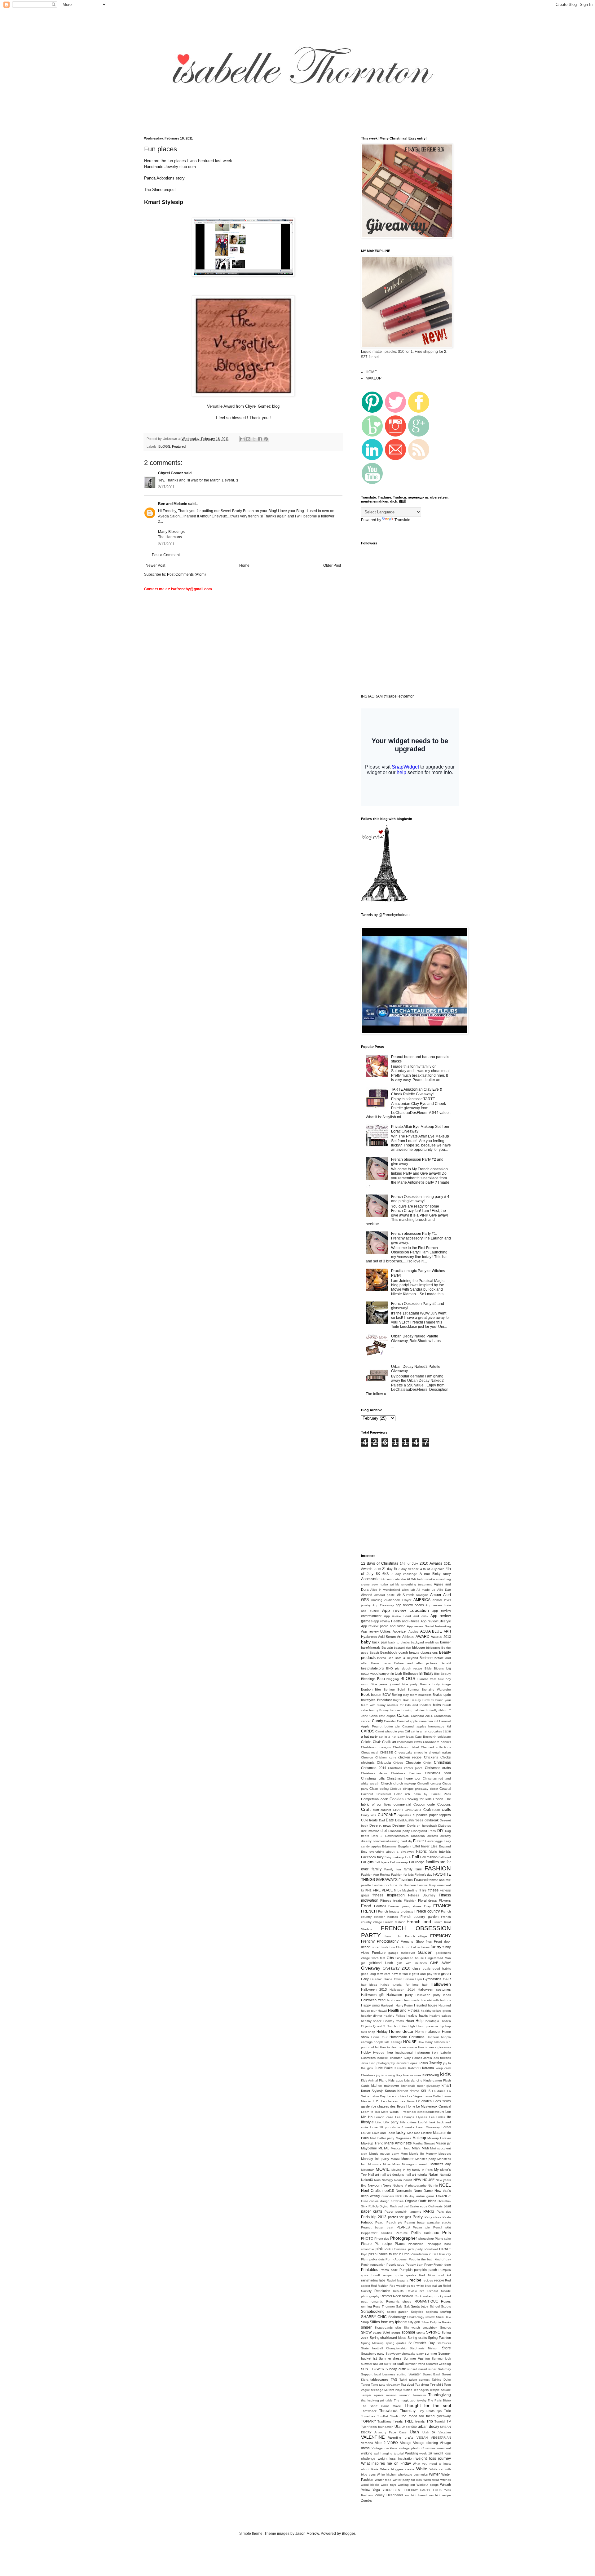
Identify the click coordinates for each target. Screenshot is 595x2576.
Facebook (369, 1857)
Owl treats (436, 2206)
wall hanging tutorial (389, 2453)
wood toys (388, 2485)
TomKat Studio (388, 2416)
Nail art (374, 2175)
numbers (388, 2196)
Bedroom (426, 1658)
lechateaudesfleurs (430, 2112)
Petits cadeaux (425, 2233)
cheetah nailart (440, 1752)
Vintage (406, 2443)
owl (400, 2206)
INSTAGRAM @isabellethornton (388, 696)
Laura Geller (433, 2096)
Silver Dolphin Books (436, 2322)
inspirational (404, 2053)
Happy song (370, 2005)
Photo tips (382, 2239)
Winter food (383, 2480)
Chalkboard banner (437, 1742)
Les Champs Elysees (411, 2117)
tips (439, 2411)
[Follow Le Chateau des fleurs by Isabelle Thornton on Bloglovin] (384, 900)
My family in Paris (420, 2170)
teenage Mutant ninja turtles (392, 2390)
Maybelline (369, 2148)
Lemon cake (384, 2117)
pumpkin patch (425, 2270)
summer (431, 2353)
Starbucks (444, 2343)
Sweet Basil (432, 2374)
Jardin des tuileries (437, 2058)
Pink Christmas (395, 2249)
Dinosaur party (399, 1831)
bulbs (437, 1705)
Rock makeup (425, 2296)
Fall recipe (417, 1862)
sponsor (408, 2332)
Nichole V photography (409, 2186)
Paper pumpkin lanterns (403, 2212)
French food (419, 1922)
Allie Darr (444, 1590)
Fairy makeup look (398, 1857)
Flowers (445, 1900)
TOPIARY (368, 2421)
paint (447, 2206)
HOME (371, 372)
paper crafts (372, 2211)
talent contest (419, 2380)
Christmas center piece (405, 1768)
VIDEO (393, 2443)
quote (399, 2275)
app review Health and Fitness (397, 1621)
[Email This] (242, 439)
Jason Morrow (307, 2534)
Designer (399, 1825)
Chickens (431, 1757)
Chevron (367, 1757)
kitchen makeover (385, 2086)
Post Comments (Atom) (186, 574)
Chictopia (384, 1762)
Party (418, 2217)
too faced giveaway (435, 2416)
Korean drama (408, 2091)
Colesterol (384, 1794)
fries (429, 1942)
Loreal (446, 2127)
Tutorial (440, 2421)
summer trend (415, 2364)
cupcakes (404, 1815)
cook (384, 1799)
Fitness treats (391, 1900)
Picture (366, 2244)
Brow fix (428, 1700)
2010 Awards (431, 1563)
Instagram (422, 2052)
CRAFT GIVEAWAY (407, 1810)
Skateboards (383, 2328)
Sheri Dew (443, 2317)
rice (422, 2291)
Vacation (445, 2432)
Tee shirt (436, 2384)
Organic (411, 2201)
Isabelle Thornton (390, 2058)
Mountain (368, 2170)
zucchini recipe (440, 2495)
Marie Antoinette (398, 2143)
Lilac (379, 2122)
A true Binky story (435, 1574)
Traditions (384, 2421)
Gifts (390, 1958)
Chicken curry (386, 1757)
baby (366, 1642)
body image (442, 1684)
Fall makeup (399, 1862)
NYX (399, 2196)
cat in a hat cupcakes (426, 1731)
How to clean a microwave (399, 2047)
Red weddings (400, 2286)
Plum (365, 2259)
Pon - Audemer (397, 2259)
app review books (410, 1605)
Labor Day (378, 2096)
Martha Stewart (424, 2143)
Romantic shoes (399, 2301)
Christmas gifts (373, 1778)
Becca (382, 1658)
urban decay (428, 2427)
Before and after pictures (416, 1663)
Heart (410, 2021)
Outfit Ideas (427, 2201)
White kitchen (387, 2474)
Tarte (375, 2385)
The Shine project (160, 190)
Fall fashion (429, 1857)
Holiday (382, 2032)
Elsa (434, 1846)
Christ (427, 1763)
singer (366, 2327)
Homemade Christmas (407, 2037)
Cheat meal (370, 1752)
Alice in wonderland (385, 1590)
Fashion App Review (376, 1875)
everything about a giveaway (392, 1852)
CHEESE (386, 1752)
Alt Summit (405, 1595)
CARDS (368, 1731)
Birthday (426, 1674)
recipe (415, 2280)
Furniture (379, 1953)
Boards (425, 1684)
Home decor (401, 2031)
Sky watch (412, 2328)
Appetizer (400, 1631)
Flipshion (410, 1901)
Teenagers (421, 2390)
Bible (428, 1668)
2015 (377, 1569)
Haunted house (426, 2005)
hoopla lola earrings (388, 2042)
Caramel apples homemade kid (427, 1726)
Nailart (433, 2175)
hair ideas (369, 1985)
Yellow (366, 2490)
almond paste (385, 1595)
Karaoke (401, 2068)
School (435, 2306)
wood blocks (370, 2485)
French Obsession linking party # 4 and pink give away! (420, 1199)
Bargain (387, 1647)
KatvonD (414, 2068)
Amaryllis (422, 1595)
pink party (415, 2249)
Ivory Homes (413, 2058)
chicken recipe (410, 1757)
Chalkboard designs (376, 1747)
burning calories (413, 1710)
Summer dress (390, 2358)
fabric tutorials (440, 1851)
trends (420, 2421)
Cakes (403, 1715)
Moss (387, 2164)
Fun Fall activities (417, 1947)
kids (445, 2074)
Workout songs (428, 2485)
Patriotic (367, 2222)
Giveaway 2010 (397, 1968)
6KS (386, 1574)
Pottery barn (414, 2265)
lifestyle (367, 2122)
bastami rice (402, 1648)
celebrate (444, 1737)
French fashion (394, 1922)
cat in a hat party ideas (396, 1737)
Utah (414, 2432)
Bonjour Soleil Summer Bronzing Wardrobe (417, 1689)
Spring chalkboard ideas (388, 2338)
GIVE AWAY (441, 1963)
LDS (376, 2101)
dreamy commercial (375, 1841)
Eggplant (405, 1846)
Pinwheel (431, 2249)
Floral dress (428, 1900)
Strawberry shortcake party (405, 2354)
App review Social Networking (429, 1626)
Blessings (368, 1679)
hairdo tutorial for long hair (404, 1985)
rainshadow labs (373, 2280)
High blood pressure (423, 2026)
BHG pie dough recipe (404, 1668)
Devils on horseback (422, 1826)
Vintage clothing (425, 2443)
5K (378, 1574)
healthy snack (371, 2021)
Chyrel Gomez (171, 473)
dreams (433, 1836)
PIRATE (445, 2249)
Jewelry (435, 2063)
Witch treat (431, 2480)
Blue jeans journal (385, 1684)
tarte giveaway (389, 2385)
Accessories (371, 1579)
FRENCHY (441, 1936)
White (422, 2469)
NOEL (445, 2185)
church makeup (404, 1783)
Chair (377, 1742)
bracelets (425, 1695)
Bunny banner (390, 1710)
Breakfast (384, 1700)
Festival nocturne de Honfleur (394, 1885)
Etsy (364, 1852)
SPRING (433, 2332)
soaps (377, 2332)
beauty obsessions (423, 1652)
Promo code (389, 2270)
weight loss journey (433, 2459)
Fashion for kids (402, 1875)
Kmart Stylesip (164, 202)
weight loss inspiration (396, 2459)
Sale (399, 2306)
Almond (367, 1595)
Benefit (446, 1663)
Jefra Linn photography (378, 2063)
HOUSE (410, 2042)
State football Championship (384, 2348)
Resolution (382, 2291)
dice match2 (370, 1831)
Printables (370, 2270)
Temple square (440, 2390)
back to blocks (399, 1642)
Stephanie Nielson (424, 2348)
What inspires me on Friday (386, 2463)
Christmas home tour (404, 1778)
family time (413, 1869)
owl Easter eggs (415, 2206)
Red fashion (380, 2286)
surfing (402, 2374)
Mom (404, 2154)
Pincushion (416, 2244)
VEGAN (422, 2438)
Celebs (366, 1742)
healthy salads (440, 2016)
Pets (447, 2232)
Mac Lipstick (423, 2133)
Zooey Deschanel (389, 2495)
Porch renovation (373, 2265)
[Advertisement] (252, 123)
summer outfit (394, 2364)
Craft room (432, 1810)
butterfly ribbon (437, 1710)
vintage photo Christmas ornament (425, 2448)
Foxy (427, 1906)
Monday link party (375, 2159)
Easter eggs (434, 1841)
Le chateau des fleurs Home (394, 2106)
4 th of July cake (432, 1569)
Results (398, 2291)
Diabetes (445, 1826)
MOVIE (383, 2169)
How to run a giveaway (434, 2047)
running (366, 2306)
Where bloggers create (397, 2469)
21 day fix (390, 1569)
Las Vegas (415, 2096)
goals (427, 1969)
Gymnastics (432, 1979)
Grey (365, 1979)
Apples (413, 1632)
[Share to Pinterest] (266, 439)
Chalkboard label (406, 1747)
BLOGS (164, 446)
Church (386, 1783)
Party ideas (433, 2217)
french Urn (393, 1936)
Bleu (381, 1679)
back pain (380, 1642)
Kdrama (428, 2068)
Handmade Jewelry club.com (170, 167)
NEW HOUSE (424, 2180)
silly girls (414, 2322)
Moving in (398, 2170)
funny (436, 1947)
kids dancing (413, 2080)
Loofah (423, 2122)
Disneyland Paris (423, 1831)
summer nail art (372, 2364)
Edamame (389, 1846)
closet (434, 1789)
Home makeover (428, 2032)
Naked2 (445, 2175)
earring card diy (401, 1841)
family (377, 1869)
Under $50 (409, 2427)
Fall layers (382, 1862)
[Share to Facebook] (260, 439)
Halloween (441, 1984)
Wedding (412, 2453)
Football (380, 1906)
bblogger (419, 1647)
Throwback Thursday (397, 2411)
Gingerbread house (410, 1958)
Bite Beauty (443, 1674)
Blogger (348, 2534)
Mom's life (416, 2154)
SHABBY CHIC (374, 2317)
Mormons (375, 2164)
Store (446, 2348)
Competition (370, 1799)
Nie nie (433, 2186)
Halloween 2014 (402, 1990)
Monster (408, 2159)
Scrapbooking (373, 2312)
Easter (419, 1841)
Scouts (446, 2306)
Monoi (395, 2159)
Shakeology (397, 2317)
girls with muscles (412, 1963)
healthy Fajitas (394, 2016)
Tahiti (403, 2380)
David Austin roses (409, 1820)
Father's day (423, 1875)
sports (421, 2332)
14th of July (409, 1563)
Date (390, 1820)
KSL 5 (426, 2091)
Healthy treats (394, 2021)
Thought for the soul (428, 2405)
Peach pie (394, 2222)
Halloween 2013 (374, 1989)
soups (396, 2332)
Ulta (397, 2427)
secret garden (398, 2312)
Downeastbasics (397, 1836)
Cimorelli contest (429, 1783)
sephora (432, 2312)
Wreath (445, 2485)
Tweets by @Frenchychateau (385, 915)
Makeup (419, 2138)
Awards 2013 (441, 1637)
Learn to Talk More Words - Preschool (388, 2112)
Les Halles (437, 2117)
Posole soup (395, 2265)
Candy (377, 1721)
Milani (416, 2148)
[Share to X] (254, 439)
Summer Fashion (417, 2358)
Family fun (393, 1869)
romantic (377, 2301)
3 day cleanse (409, 1569)
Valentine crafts (401, 2437)
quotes (411, 2275)
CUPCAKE (387, 1815)
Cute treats (369, 1820)
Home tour (379, 2037)
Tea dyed (407, 2385)
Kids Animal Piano (374, 2080)
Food (366, 1906)
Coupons (444, 1804)
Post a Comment (166, 555)
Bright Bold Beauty (407, 1700)
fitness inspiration (388, 1895)
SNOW (366, 2332)
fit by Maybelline (406, 1890)
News (387, 2185)
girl (363, 1963)
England (445, 1846)
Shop (365, 2322)
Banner (445, 1642)
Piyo (364, 2254)
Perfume (402, 2233)
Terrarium (419, 2395)
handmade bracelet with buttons (428, 2000)
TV (449, 2421)
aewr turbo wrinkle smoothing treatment (402, 1584)
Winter (434, 2474)
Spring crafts (417, 2338)
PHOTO (367, 2238)
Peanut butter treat (377, 2227)
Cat (407, 1731)
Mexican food (401, 2148)
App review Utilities (376, 1631)
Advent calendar (394, 1579)
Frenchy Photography (380, 1941)
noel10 (388, 2191)
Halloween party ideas (433, 1995)
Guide (388, 1979)
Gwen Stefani (404, 1979)
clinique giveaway (416, 1789)
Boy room (410, 1695)
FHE (368, 1890)
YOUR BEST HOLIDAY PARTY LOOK (412, 2490)
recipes (428, 2280)
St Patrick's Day (422, 2343)
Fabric (421, 1851)
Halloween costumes (434, 1989)
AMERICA (422, 1600)
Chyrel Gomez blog (262, 406)
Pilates (400, 2244)
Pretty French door (438, 2265)
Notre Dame (423, 2191)
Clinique (396, 1789)
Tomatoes (368, 2416)
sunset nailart (417, 2369)
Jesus (423, 2063)
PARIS (429, 2211)
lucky (401, 2132)
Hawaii (382, 2011)
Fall (415, 1857)
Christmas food (438, 1773)
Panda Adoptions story (164, 178)
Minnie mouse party (384, 2154)
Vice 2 (380, 2443)
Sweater (415, 2374)
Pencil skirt (442, 2227)
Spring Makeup (372, 2343)
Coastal (445, 1789)
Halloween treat (373, 2000)
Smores (445, 2328)
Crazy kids (369, 1815)
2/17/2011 (166, 487)
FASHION (438, 1868)
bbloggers (433, 1648)
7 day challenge (404, 1574)
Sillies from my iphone (388, 2322)
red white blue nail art (426, 2286)
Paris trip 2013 (374, 2217)
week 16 (426, 2453)
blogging (393, 1679)
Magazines (403, 2138)
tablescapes (379, 2379)
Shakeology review (421, 2317)
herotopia (432, 2021)
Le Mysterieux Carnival (434, 2106)
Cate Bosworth (426, 1737)
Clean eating (379, 1789)
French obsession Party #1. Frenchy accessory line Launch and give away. (421, 1238)
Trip (430, 2421)
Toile (447, 2411)
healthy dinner (372, 2016)
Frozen (376, 1947)
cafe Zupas (387, 1716)
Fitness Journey (422, 1895)
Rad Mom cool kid (435, 2275)
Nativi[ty (387, 2180)
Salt (407, 2306)
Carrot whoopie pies (390, 1731)
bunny (374, 1710)
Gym (419, 1979)
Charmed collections (436, 1747)
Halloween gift (372, 1995)
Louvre (366, 2133)
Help (420, 2021)
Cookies (397, 1799)
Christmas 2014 (374, 1768)
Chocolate (413, 1762)
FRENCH (369, 1911)
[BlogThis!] (248, 439)
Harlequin (388, 2005)
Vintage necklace (384, 2448)
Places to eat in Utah (393, 2254)
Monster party (425, 2159)
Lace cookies (396, 2096)
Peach (380, 2222)
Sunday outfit (396, 2369)
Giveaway (371, 1968)
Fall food (445, 1857)
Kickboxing (431, 2075)
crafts (446, 1810)
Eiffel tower (421, 1846)
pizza (372, 2254)
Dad (382, 1820)
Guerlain (376, 1979)
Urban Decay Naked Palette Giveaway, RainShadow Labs (416, 1338)
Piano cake (443, 2239)
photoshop (426, 2239)
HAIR (447, 1979)
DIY (440, 1831)
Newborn (375, 2185)
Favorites (406, 1880)
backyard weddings (425, 1642)
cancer (366, 1721)
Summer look (441, 2359)
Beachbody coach (394, 1652)
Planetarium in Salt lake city (431, 2254)
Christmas (442, 1762)
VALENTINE (373, 2437)
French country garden (419, 1917)
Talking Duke (441, 2380)
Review (412, 2291)
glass (416, 1968)
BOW (386, 1695)
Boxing (397, 1695)
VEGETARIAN (441, 2438)
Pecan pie (421, 2227)
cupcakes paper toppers (432, 1815)
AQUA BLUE (431, 1631)
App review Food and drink (406, 1616)
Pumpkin (406, 2270)
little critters (408, 2122)
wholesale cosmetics (413, 2474)
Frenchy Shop (412, 1941)
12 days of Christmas (380, 1563)
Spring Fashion (439, 2338)
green (446, 1974)
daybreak (432, 1820)
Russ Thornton (384, 2306)
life (449, 2117)
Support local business (378, 2374)
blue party (410, 1684)
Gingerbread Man (438, 1958)
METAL (384, 2148)
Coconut (367, 1794)
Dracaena (418, 1836)
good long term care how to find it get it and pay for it (400, 1974)
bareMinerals (371, 1647)
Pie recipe (383, 2244)
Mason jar (443, 2143)
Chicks (446, 1757)
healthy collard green (436, 2011)
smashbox (430, 2328)
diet (384, 1831)
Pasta (447, 2217)
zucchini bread (416, 2495)
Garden (425, 1952)
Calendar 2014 (422, 1716)
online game (425, 2196)
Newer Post (155, 565)
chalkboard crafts (409, 1742)
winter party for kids (408, 2480)
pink (379, 2249)
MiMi (425, 2148)
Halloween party (399, 1995)
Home (244, 565)
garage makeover (402, 1953)
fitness (433, 1890)
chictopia (368, 1762)
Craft (366, 1809)
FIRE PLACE (383, 1890)
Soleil (386, 2332)
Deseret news (380, 1825)
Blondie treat (427, 1679)
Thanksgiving (440, 2395)
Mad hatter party (382, 2138)
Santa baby (420, 2306)
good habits (442, 1969)
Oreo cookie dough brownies (382, 2201)
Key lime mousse (409, 2075)
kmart (446, 2086)
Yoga (376, 2490)
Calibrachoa (442, 1716)
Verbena (367, 2443)
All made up (426, 1590)
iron (435, 2052)
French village (416, 1936)
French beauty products (395, 1911)
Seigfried (417, 2312)
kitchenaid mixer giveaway (421, 2086)
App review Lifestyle (436, 1621)
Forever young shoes (405, 1906)
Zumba (366, 2500)
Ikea (390, 2052)
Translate (402, 520)
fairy (380, 1857)
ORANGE (443, 2196)
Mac (410, 2133)
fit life (423, 1890)
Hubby (366, 2052)
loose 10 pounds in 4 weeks (392, 2127)
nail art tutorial (416, 2175)
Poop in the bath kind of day (430, 2259)
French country (427, 1911)
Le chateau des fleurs (398, 2101)
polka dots (377, 2259)
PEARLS (403, 2227)
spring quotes (396, 2343)
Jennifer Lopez (407, 2063)
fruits (385, 1947)
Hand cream (394, 2000)
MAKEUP (374, 378)
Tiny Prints (426, 2411)
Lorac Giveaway (428, 2127)
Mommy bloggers (438, 2154)
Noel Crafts (371, 2191)
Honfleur (433, 2037)
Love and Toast (383, 2133)
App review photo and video (383, 1626)
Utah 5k (429, 2432)
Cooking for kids (418, 1799)
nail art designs (392, 2175)
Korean (390, 2091)
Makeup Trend (372, 2143)
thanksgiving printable (377, 2400)
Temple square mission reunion (386, 2395)
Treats (398, 2421)
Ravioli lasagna (398, 2280)
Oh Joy (409, 2196)
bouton (376, 1695)
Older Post (332, 565)
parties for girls (400, 2217)
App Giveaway (383, 1605)
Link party (391, 2122)
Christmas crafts (438, 1768)
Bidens (439, 1668)
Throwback (369, 2411)
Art (399, 1637)
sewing (446, 2312)
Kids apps (396, 2080)
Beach (374, 1653)
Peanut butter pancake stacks (428, 2222)
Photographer (404, 2238)
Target (366, 2385)
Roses (446, 2301)
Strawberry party (373, 2354)
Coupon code (424, 1804)
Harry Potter (404, 2005)
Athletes (408, 1637)
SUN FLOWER (373, 2369)
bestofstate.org (372, 1668)
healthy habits (417, 2015)
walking (367, 2453)
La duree (439, 2091)
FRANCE (442, 1906)
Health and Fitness (404, 2011)
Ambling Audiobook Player (391, 1600)
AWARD (423, 1637)
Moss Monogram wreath (410, 2164)
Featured (179, 446)
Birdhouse (411, 1674)
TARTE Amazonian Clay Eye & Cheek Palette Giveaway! (417, 1092)
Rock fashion (403, 2296)
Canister (390, 1721)
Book (365, 1695)
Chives (398, 1763)
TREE (409, 2421)
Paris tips (444, 2212)
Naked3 (367, 2180)
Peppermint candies (377, 2233)
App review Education (405, 1610)
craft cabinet (382, 1810)
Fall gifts (367, 1862)
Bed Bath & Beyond (403, 1658)
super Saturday (440, 2369)
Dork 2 (377, 1836)
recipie (439, 2280)
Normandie (404, 2191)
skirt (398, 2328)
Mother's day (441, 2164)
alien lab (408, 1590)
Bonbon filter (371, 1689)
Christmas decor (374, 1773)
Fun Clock (397, 1947)
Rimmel (386, 2296)
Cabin (374, 1716)
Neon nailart (403, 2180)
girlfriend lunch (381, 1963)
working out (406, 2485)
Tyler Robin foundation (377, 2427)
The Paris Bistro (439, 2400)
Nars (377, 2180)
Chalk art (389, 1742)
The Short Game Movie (381, 2406)
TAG (394, 2379)
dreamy (446, 1836)
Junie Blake (384, 2068)
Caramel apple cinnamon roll (418, 1721)
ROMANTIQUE (426, 2301)
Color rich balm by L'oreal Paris (423, 1794)
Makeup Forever (439, 2138)
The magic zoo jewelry (410, 2400)
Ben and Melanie (173, 504)
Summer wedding (439, 2364)
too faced (409, 2416)
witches (446, 2480)
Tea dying (422, 2385)
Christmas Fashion (406, 1773)
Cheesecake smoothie (411, 1752)
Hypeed (379, 2053)
